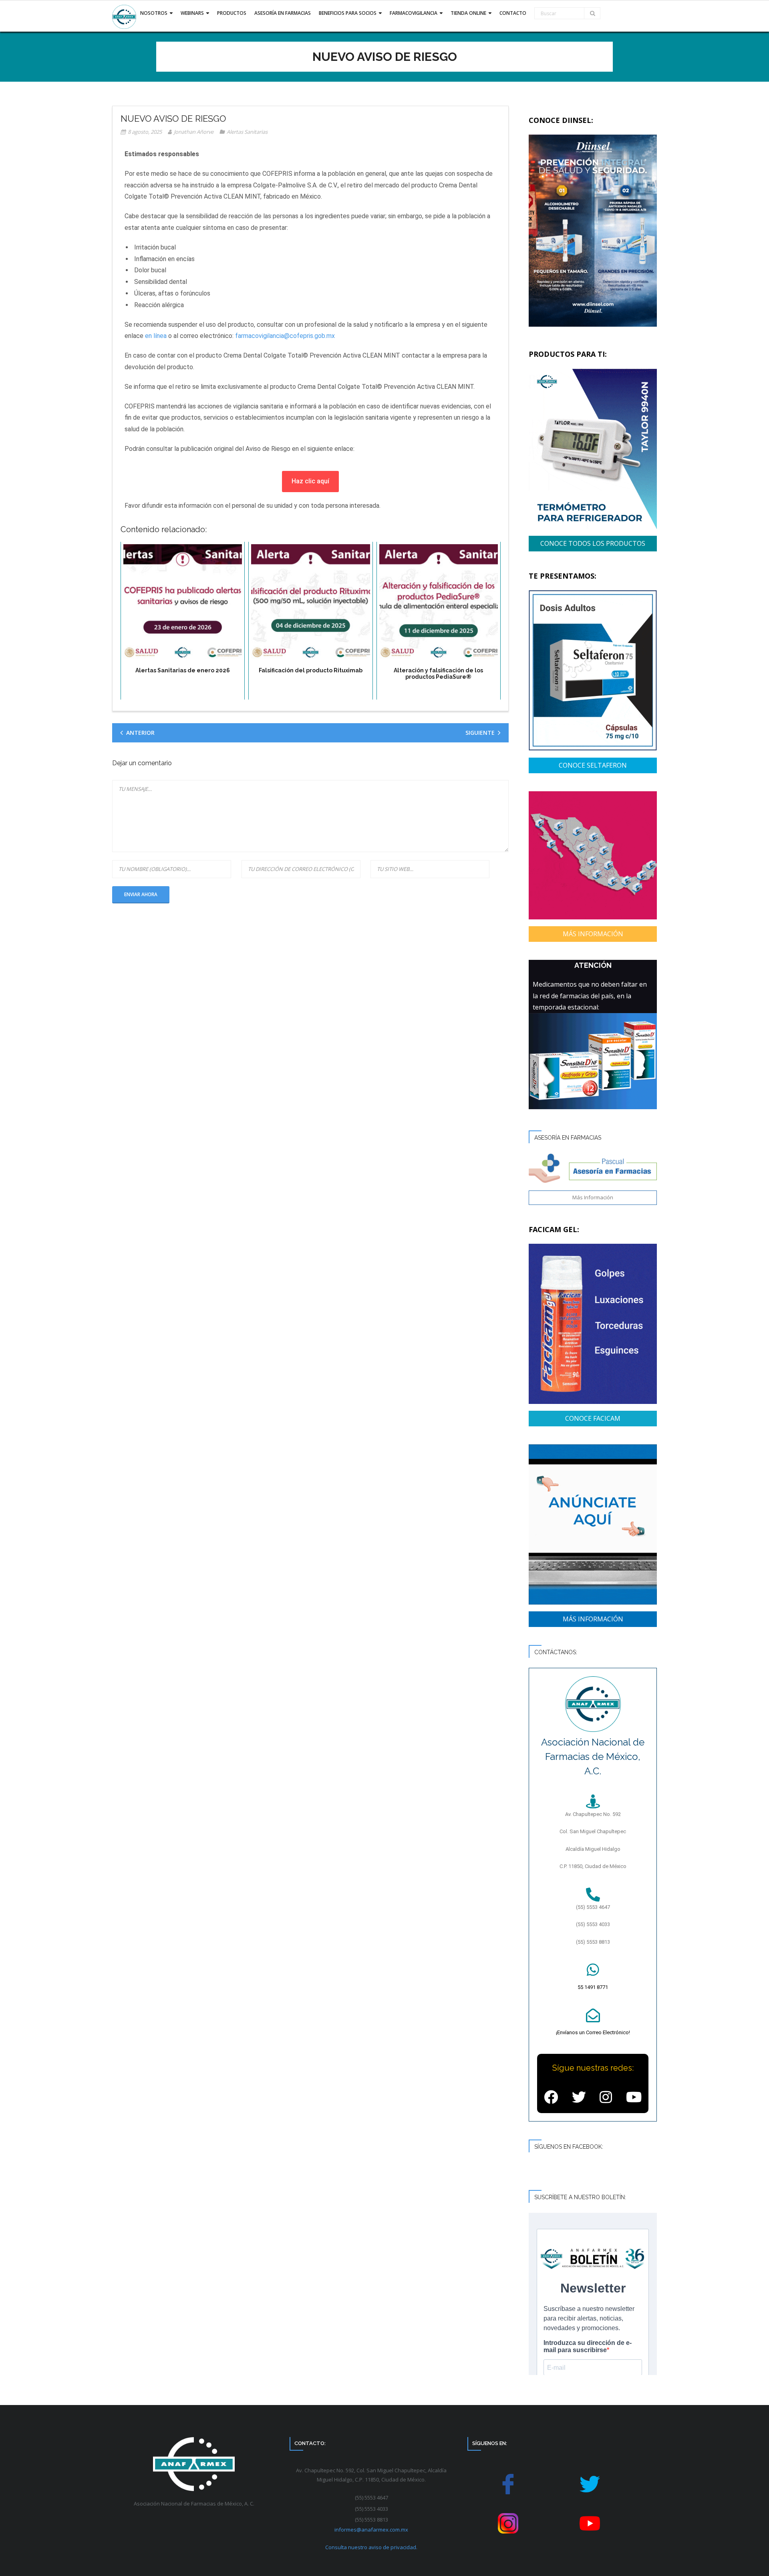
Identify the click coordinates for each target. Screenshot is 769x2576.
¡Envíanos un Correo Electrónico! (593, 2032)
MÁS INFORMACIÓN (593, 934)
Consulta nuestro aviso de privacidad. (371, 2547)
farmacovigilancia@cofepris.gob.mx (285, 336)
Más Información (593, 1197)
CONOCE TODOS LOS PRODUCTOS (593, 543)
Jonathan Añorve (194, 132)
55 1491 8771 (593, 1987)
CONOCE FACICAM (593, 1418)
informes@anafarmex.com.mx (371, 2530)
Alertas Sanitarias (247, 132)
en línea (156, 336)
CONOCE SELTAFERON (593, 765)
